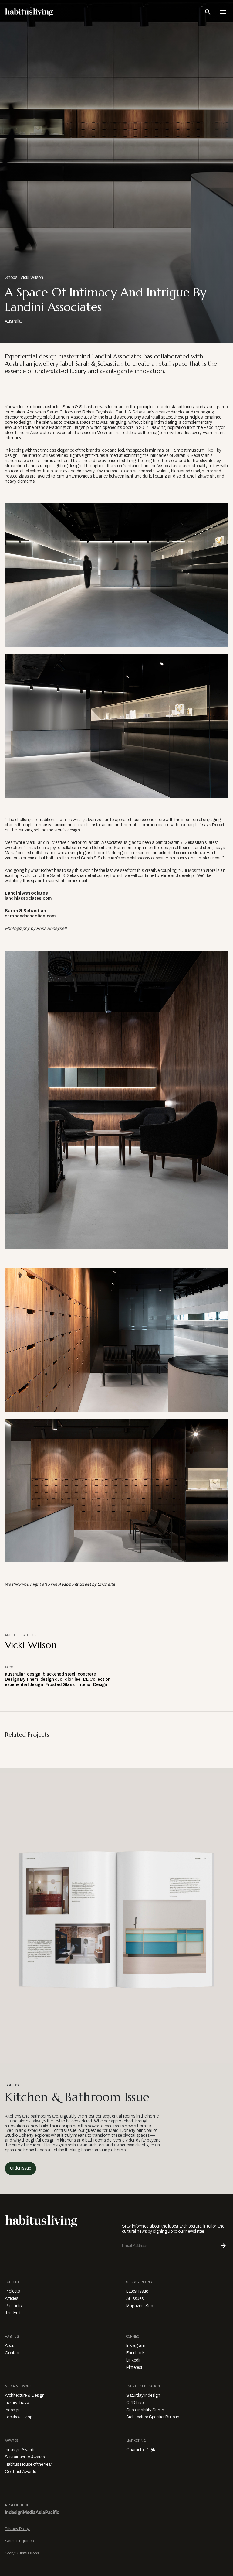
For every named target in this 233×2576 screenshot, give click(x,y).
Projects (12, 2291)
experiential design (24, 1685)
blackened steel (59, 1674)
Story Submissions (22, 2553)
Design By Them (21, 1679)
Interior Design (92, 1685)
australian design (23, 1674)
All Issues (135, 2299)
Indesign (13, 2410)
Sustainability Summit (147, 2410)
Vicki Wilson (32, 277)
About (10, 2346)
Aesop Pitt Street (74, 1584)
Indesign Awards (20, 2450)
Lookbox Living (19, 2417)
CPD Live (135, 2403)
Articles (12, 2299)
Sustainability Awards (25, 2457)
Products (13, 2306)
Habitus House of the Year (28, 2464)
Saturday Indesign (143, 2395)
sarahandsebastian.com (30, 916)
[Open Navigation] (223, 12)
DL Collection (97, 1679)
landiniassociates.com (28, 898)
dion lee (73, 1679)
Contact (12, 2353)
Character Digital (142, 2450)
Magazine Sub (140, 2306)
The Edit (13, 2313)
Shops (11, 277)
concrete (87, 1674)
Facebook (135, 2353)
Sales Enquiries (19, 2541)
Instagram (136, 2346)
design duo (51, 1679)
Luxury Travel (17, 2403)
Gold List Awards (20, 2472)
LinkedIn (134, 2360)
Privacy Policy (17, 2529)
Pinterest (134, 2367)
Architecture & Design (25, 2395)
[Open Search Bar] (208, 12)
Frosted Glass (60, 1685)
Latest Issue (137, 2291)
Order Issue (20, 2168)
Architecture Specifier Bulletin (153, 2417)
